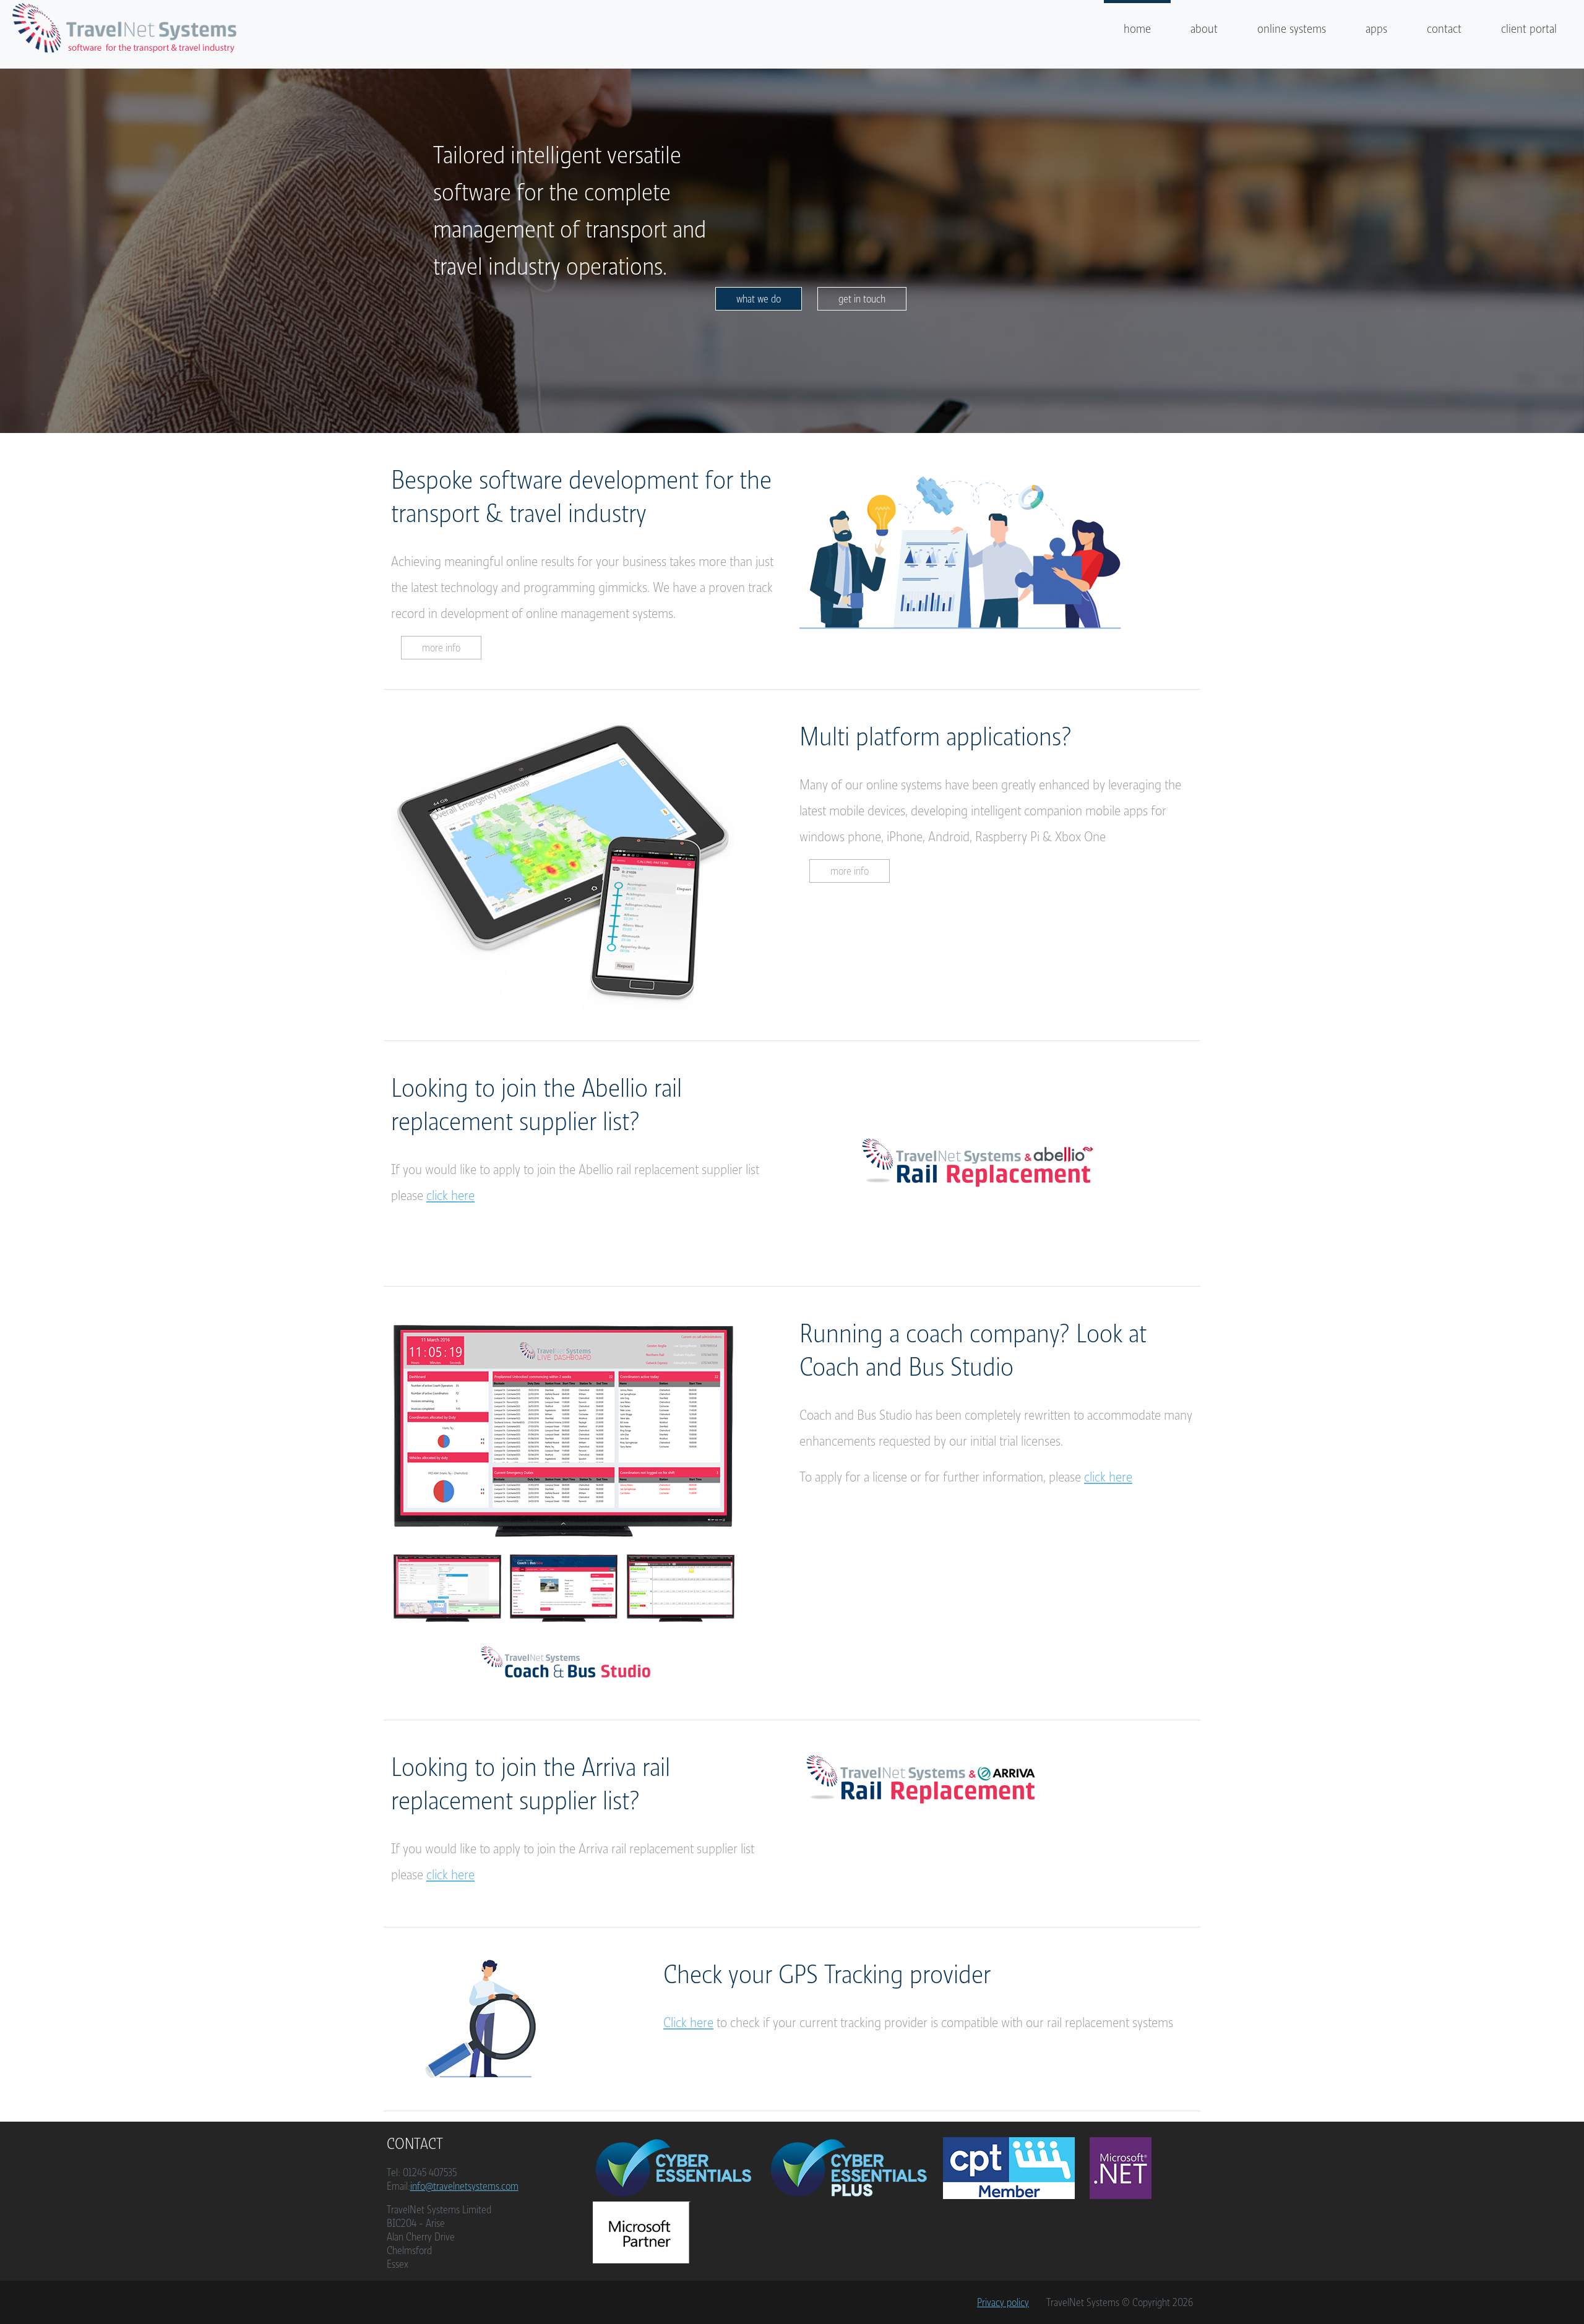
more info (441, 648)
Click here (688, 2022)
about (1204, 29)
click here (450, 1195)
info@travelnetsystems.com (464, 2186)
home (1137, 29)
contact (1444, 29)
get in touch (862, 299)
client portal (1529, 29)
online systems (1292, 29)
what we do (759, 299)
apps (1376, 29)
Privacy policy (1003, 2302)
